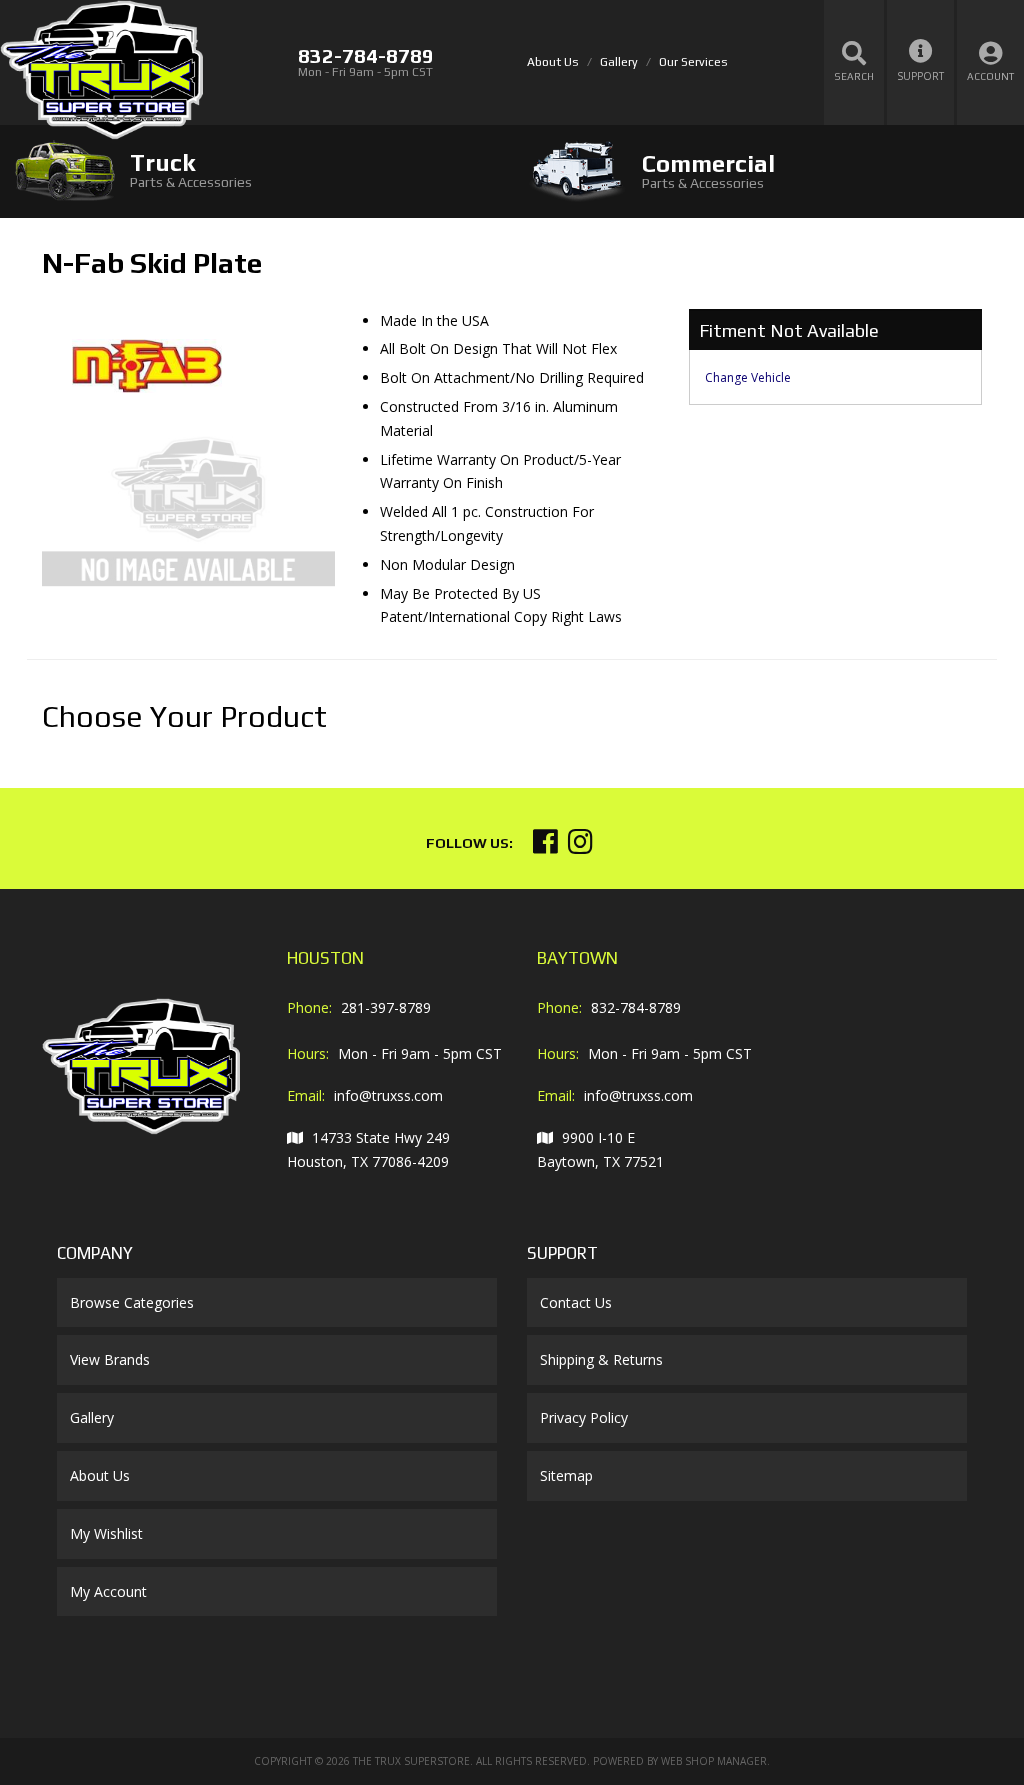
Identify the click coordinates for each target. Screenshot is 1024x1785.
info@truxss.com (388, 1095)
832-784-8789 (636, 1007)
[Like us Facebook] (545, 846)
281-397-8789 (386, 1007)
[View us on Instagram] (580, 846)
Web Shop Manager (714, 1761)
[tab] (256, 170)
